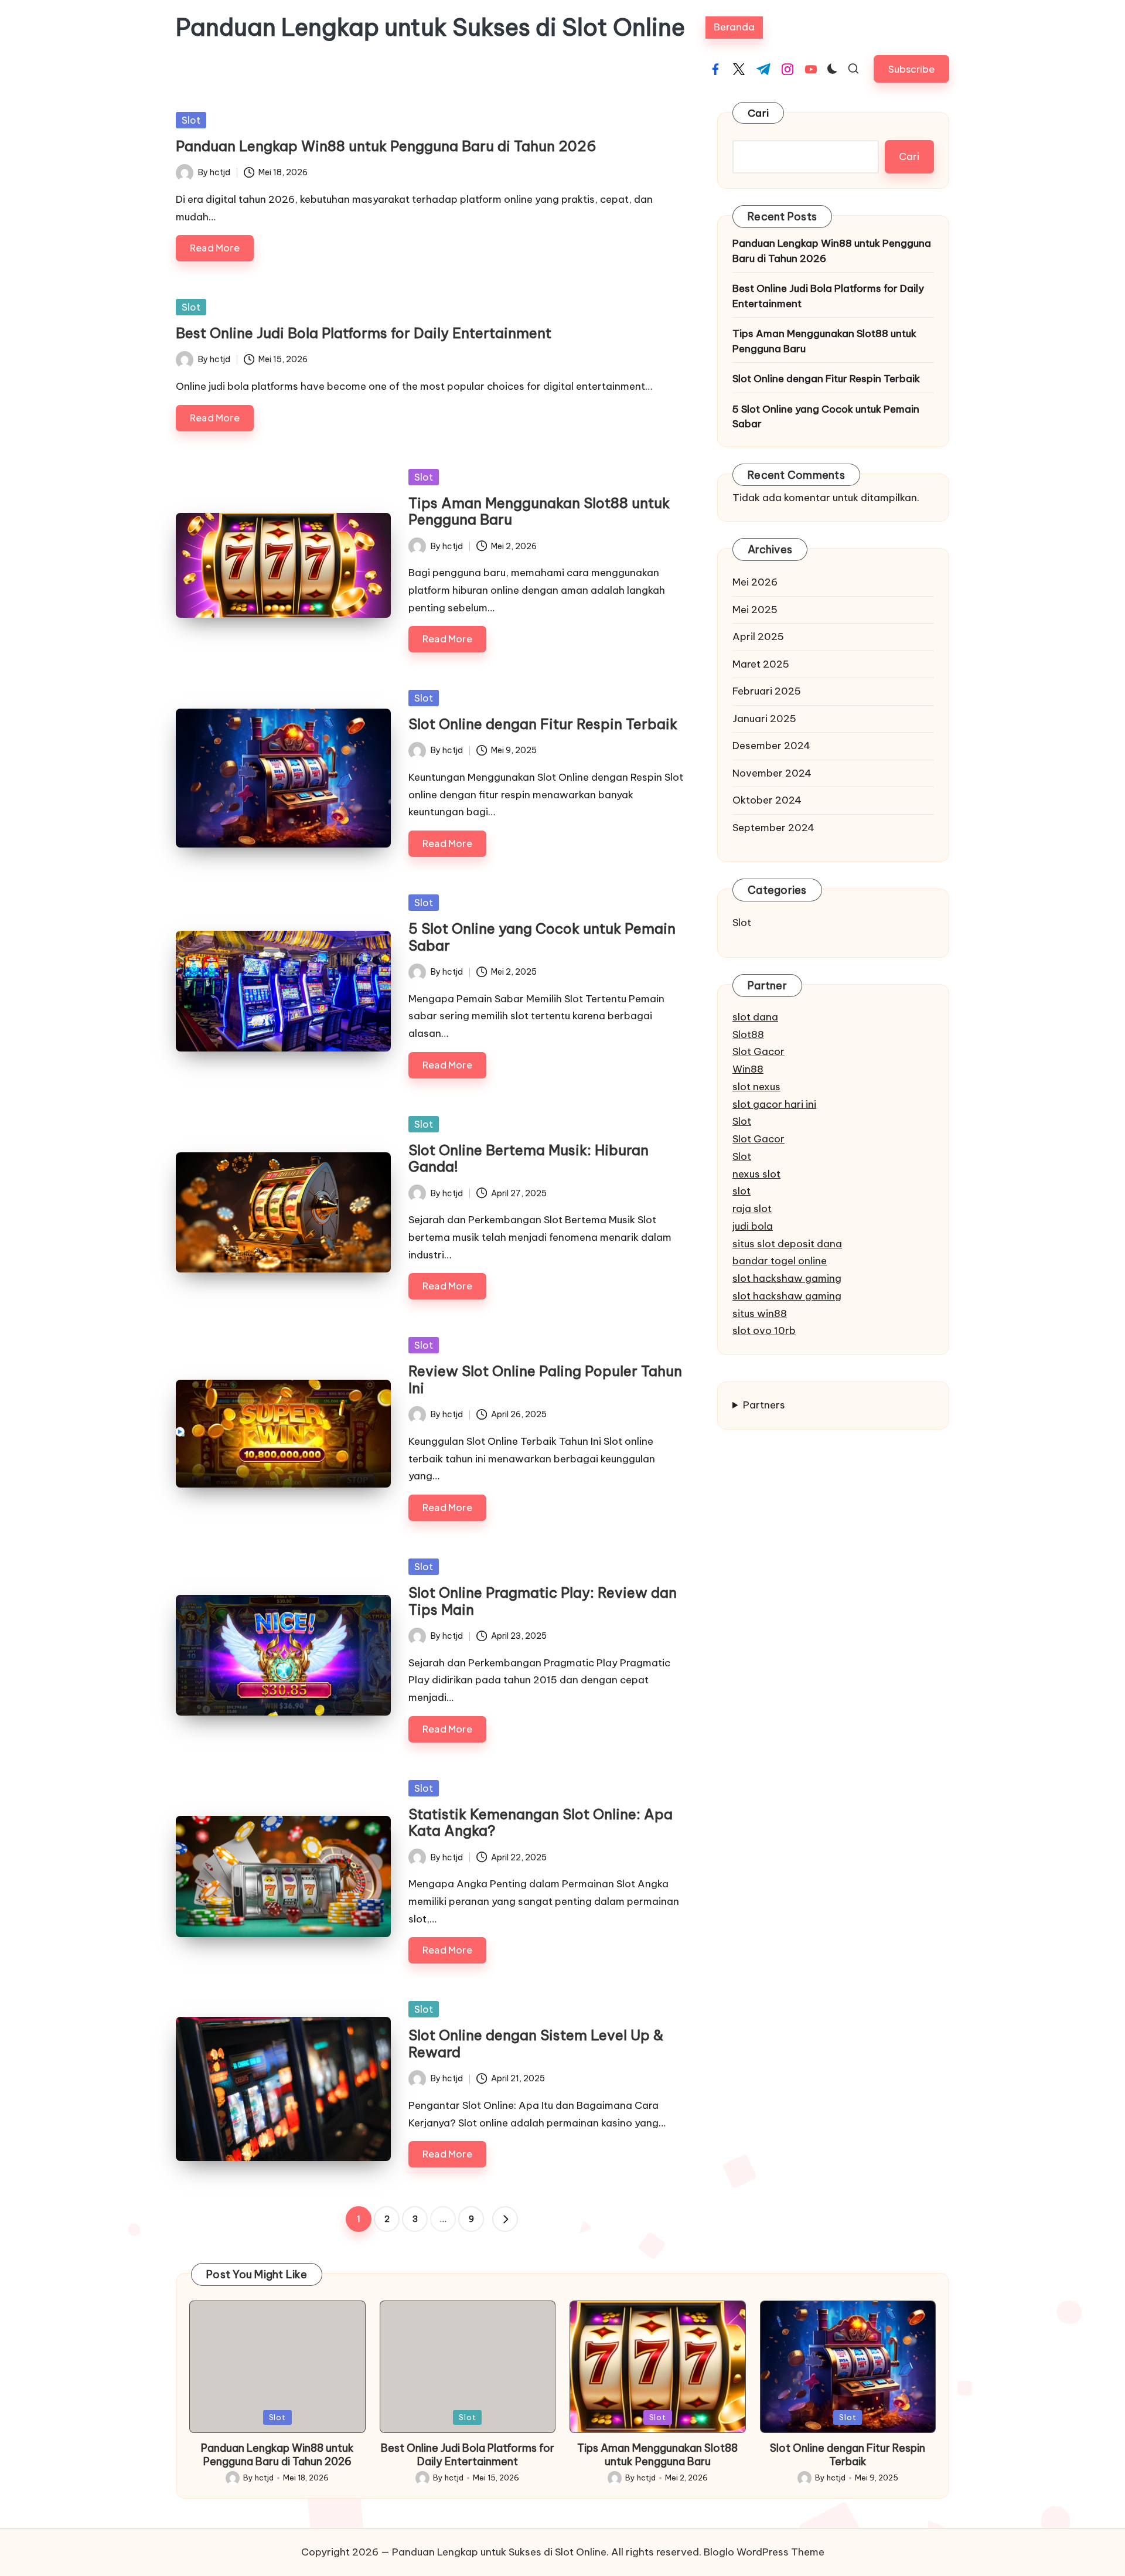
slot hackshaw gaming (787, 1278)
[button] (911, 69)
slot (742, 1191)
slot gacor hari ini (774, 1104)
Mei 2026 (755, 582)
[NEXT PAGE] (505, 2219)
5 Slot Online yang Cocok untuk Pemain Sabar (542, 937)
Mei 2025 (755, 610)
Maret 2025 (761, 664)
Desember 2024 (771, 746)
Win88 (748, 1069)
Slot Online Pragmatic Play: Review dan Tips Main (543, 1601)
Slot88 (748, 1035)
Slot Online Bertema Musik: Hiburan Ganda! (529, 1158)
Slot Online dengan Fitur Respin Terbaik (543, 724)
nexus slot (756, 1174)
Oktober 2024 (767, 800)
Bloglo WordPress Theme (764, 2552)
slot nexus (756, 1087)
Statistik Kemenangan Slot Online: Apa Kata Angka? (541, 1823)
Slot (191, 120)
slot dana (755, 1017)
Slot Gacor (758, 1052)
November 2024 (772, 773)
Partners (764, 1405)
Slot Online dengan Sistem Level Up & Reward (536, 2044)
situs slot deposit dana (787, 1244)
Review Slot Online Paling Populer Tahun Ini (545, 1379)
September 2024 (773, 828)
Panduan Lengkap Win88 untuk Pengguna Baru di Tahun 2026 (386, 146)
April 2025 (758, 637)
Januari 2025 (764, 719)
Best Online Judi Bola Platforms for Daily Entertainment (364, 333)
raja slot (752, 1209)
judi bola (753, 1226)
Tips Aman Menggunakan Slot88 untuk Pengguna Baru (539, 511)
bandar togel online (780, 1261)
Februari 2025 (767, 691)
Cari (758, 113)
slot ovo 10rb (764, 1330)
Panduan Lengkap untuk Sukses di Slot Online (430, 28)
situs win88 (760, 1313)
